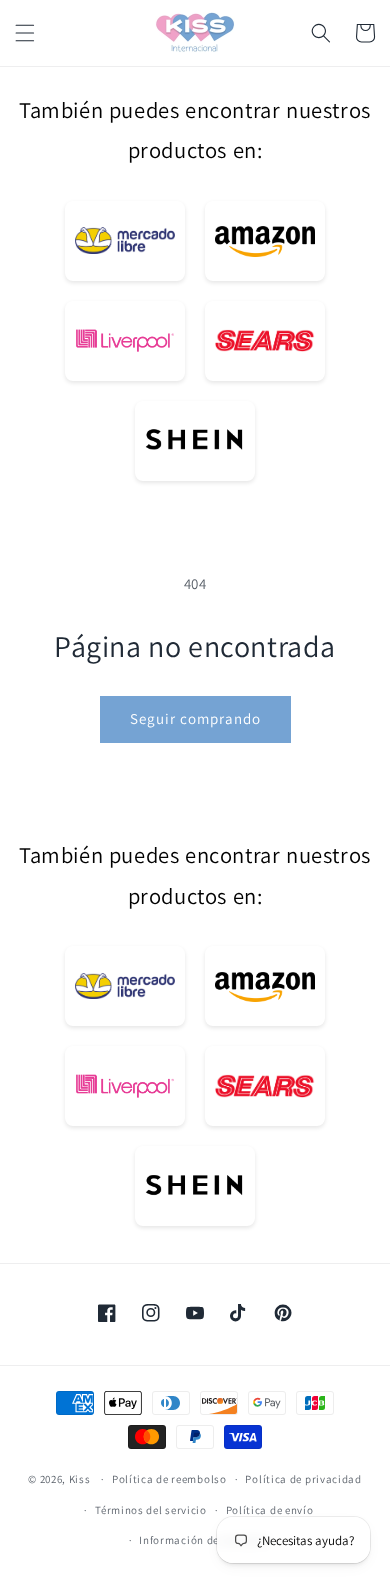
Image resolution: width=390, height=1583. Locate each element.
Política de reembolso (169, 1479)
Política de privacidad (303, 1479)
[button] (25, 33)
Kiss (81, 1479)
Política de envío (270, 1510)
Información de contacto (204, 1540)
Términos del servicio (151, 1510)
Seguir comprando (195, 718)
